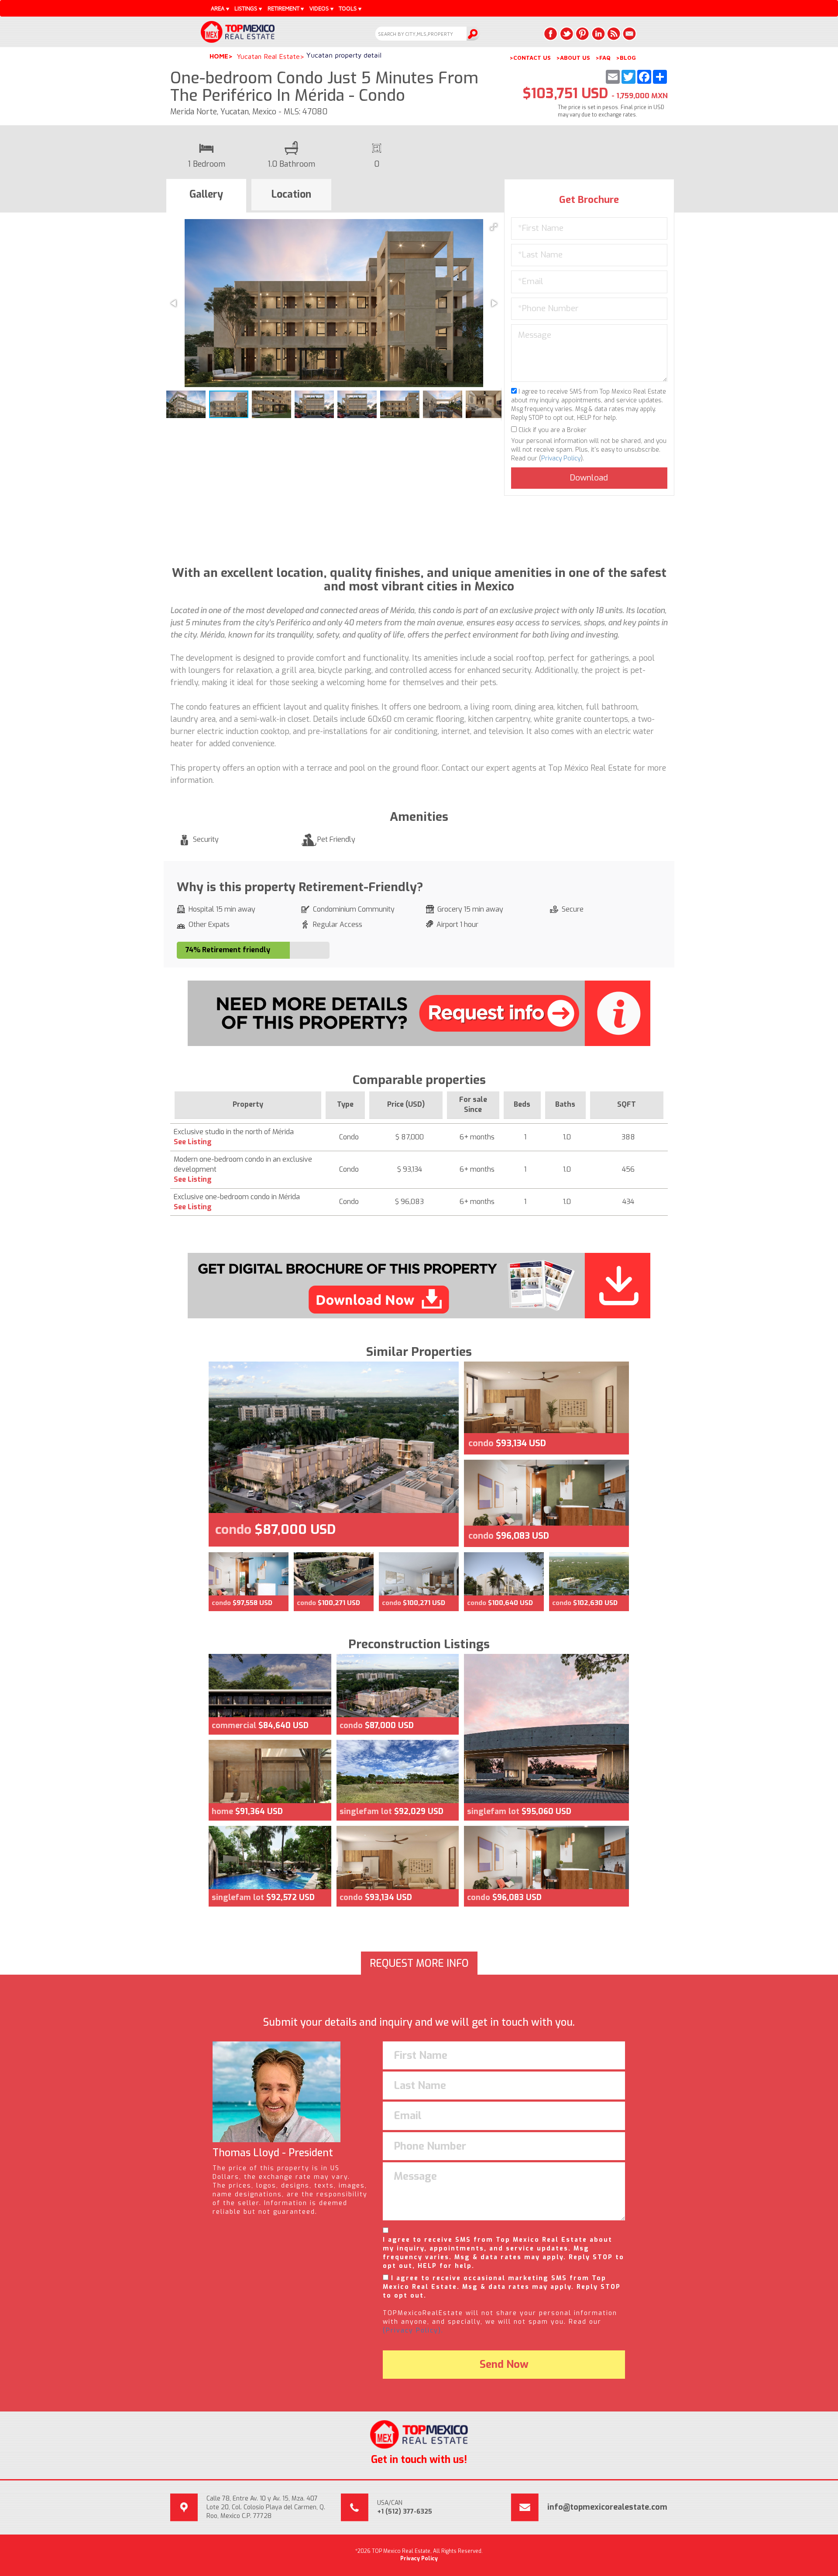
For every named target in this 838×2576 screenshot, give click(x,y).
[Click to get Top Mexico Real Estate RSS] (614, 34)
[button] (494, 227)
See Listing (193, 1142)
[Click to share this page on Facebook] (551, 34)
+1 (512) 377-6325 (405, 2512)
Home (219, 56)
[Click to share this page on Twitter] (567, 34)
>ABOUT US (573, 58)
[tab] (206, 196)
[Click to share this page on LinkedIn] (598, 34)
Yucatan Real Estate (268, 56)
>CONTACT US (530, 58)
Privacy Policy (561, 458)
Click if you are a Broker (552, 430)
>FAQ (603, 58)
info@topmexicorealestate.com (607, 2507)
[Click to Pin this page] (582, 34)
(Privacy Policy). (413, 2331)
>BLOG (626, 58)
